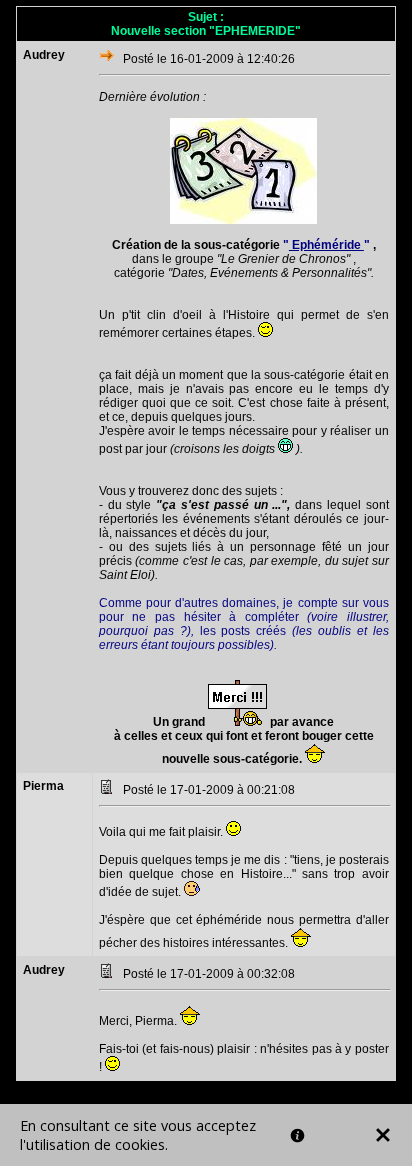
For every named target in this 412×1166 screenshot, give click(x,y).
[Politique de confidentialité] (297, 1135)
